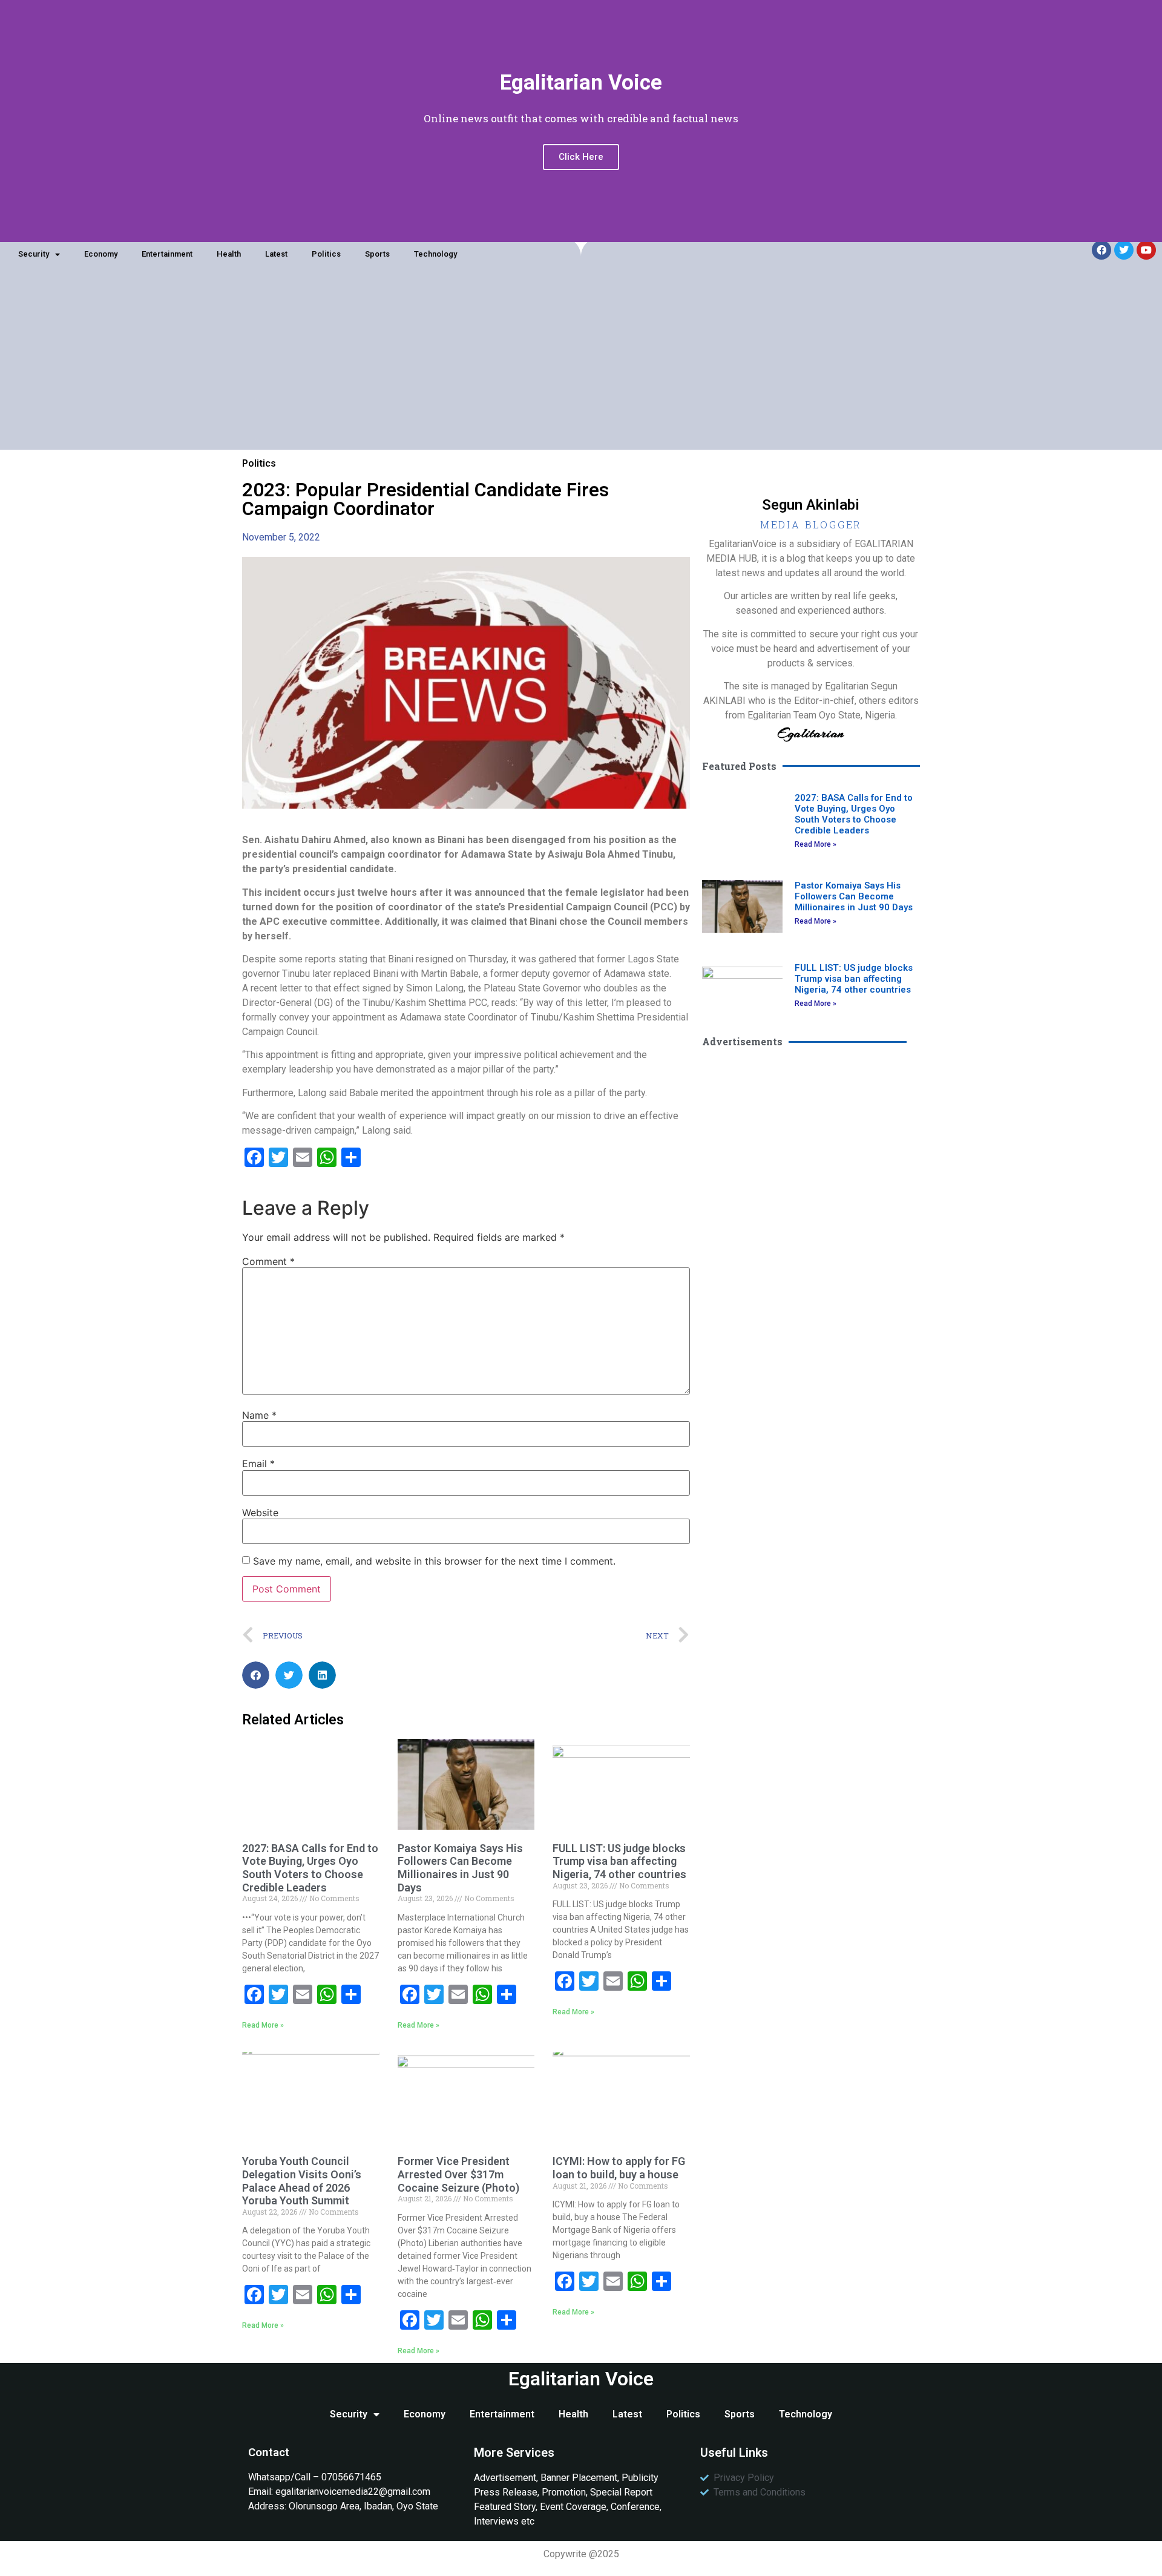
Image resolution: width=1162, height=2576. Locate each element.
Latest (276, 254)
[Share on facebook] (256, 1675)
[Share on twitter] (289, 1675)
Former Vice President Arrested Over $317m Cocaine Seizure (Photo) (458, 2174)
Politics (326, 254)
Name (259, 1415)
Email (258, 1464)
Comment (268, 1261)
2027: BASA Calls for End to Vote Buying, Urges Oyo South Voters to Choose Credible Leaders (310, 1868)
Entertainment (167, 254)
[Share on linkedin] (322, 1675)
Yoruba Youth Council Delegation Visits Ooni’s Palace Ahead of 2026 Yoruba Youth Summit (302, 2181)
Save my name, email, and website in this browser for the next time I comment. (434, 1561)
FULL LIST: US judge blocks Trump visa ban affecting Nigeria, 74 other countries (619, 1861)
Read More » (263, 2025)
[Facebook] (1101, 250)
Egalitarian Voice (581, 2379)
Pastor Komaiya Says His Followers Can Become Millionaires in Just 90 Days (460, 1868)
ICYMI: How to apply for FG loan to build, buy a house (619, 2168)
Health (229, 254)
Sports (377, 254)
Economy (101, 254)
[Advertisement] (581, 365)
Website (260, 1513)
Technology (435, 254)
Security (34, 254)
